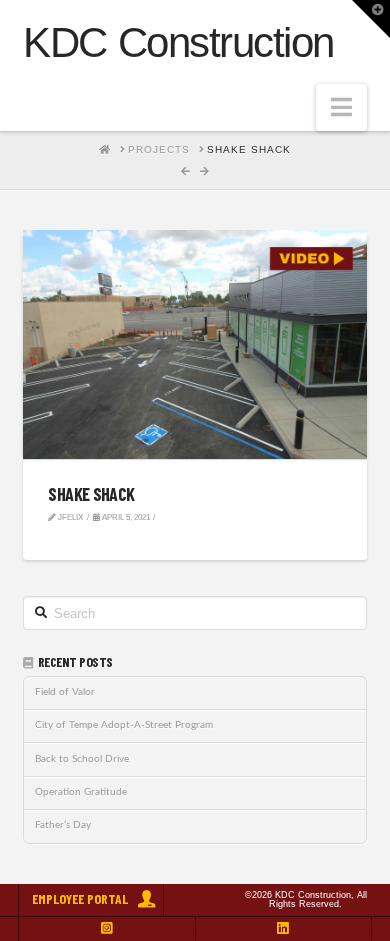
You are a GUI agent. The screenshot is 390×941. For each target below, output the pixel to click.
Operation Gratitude (81, 792)
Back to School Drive (82, 759)
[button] (341, 107)
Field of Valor (65, 692)
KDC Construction (178, 43)
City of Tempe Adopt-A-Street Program (124, 725)
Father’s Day (63, 825)
